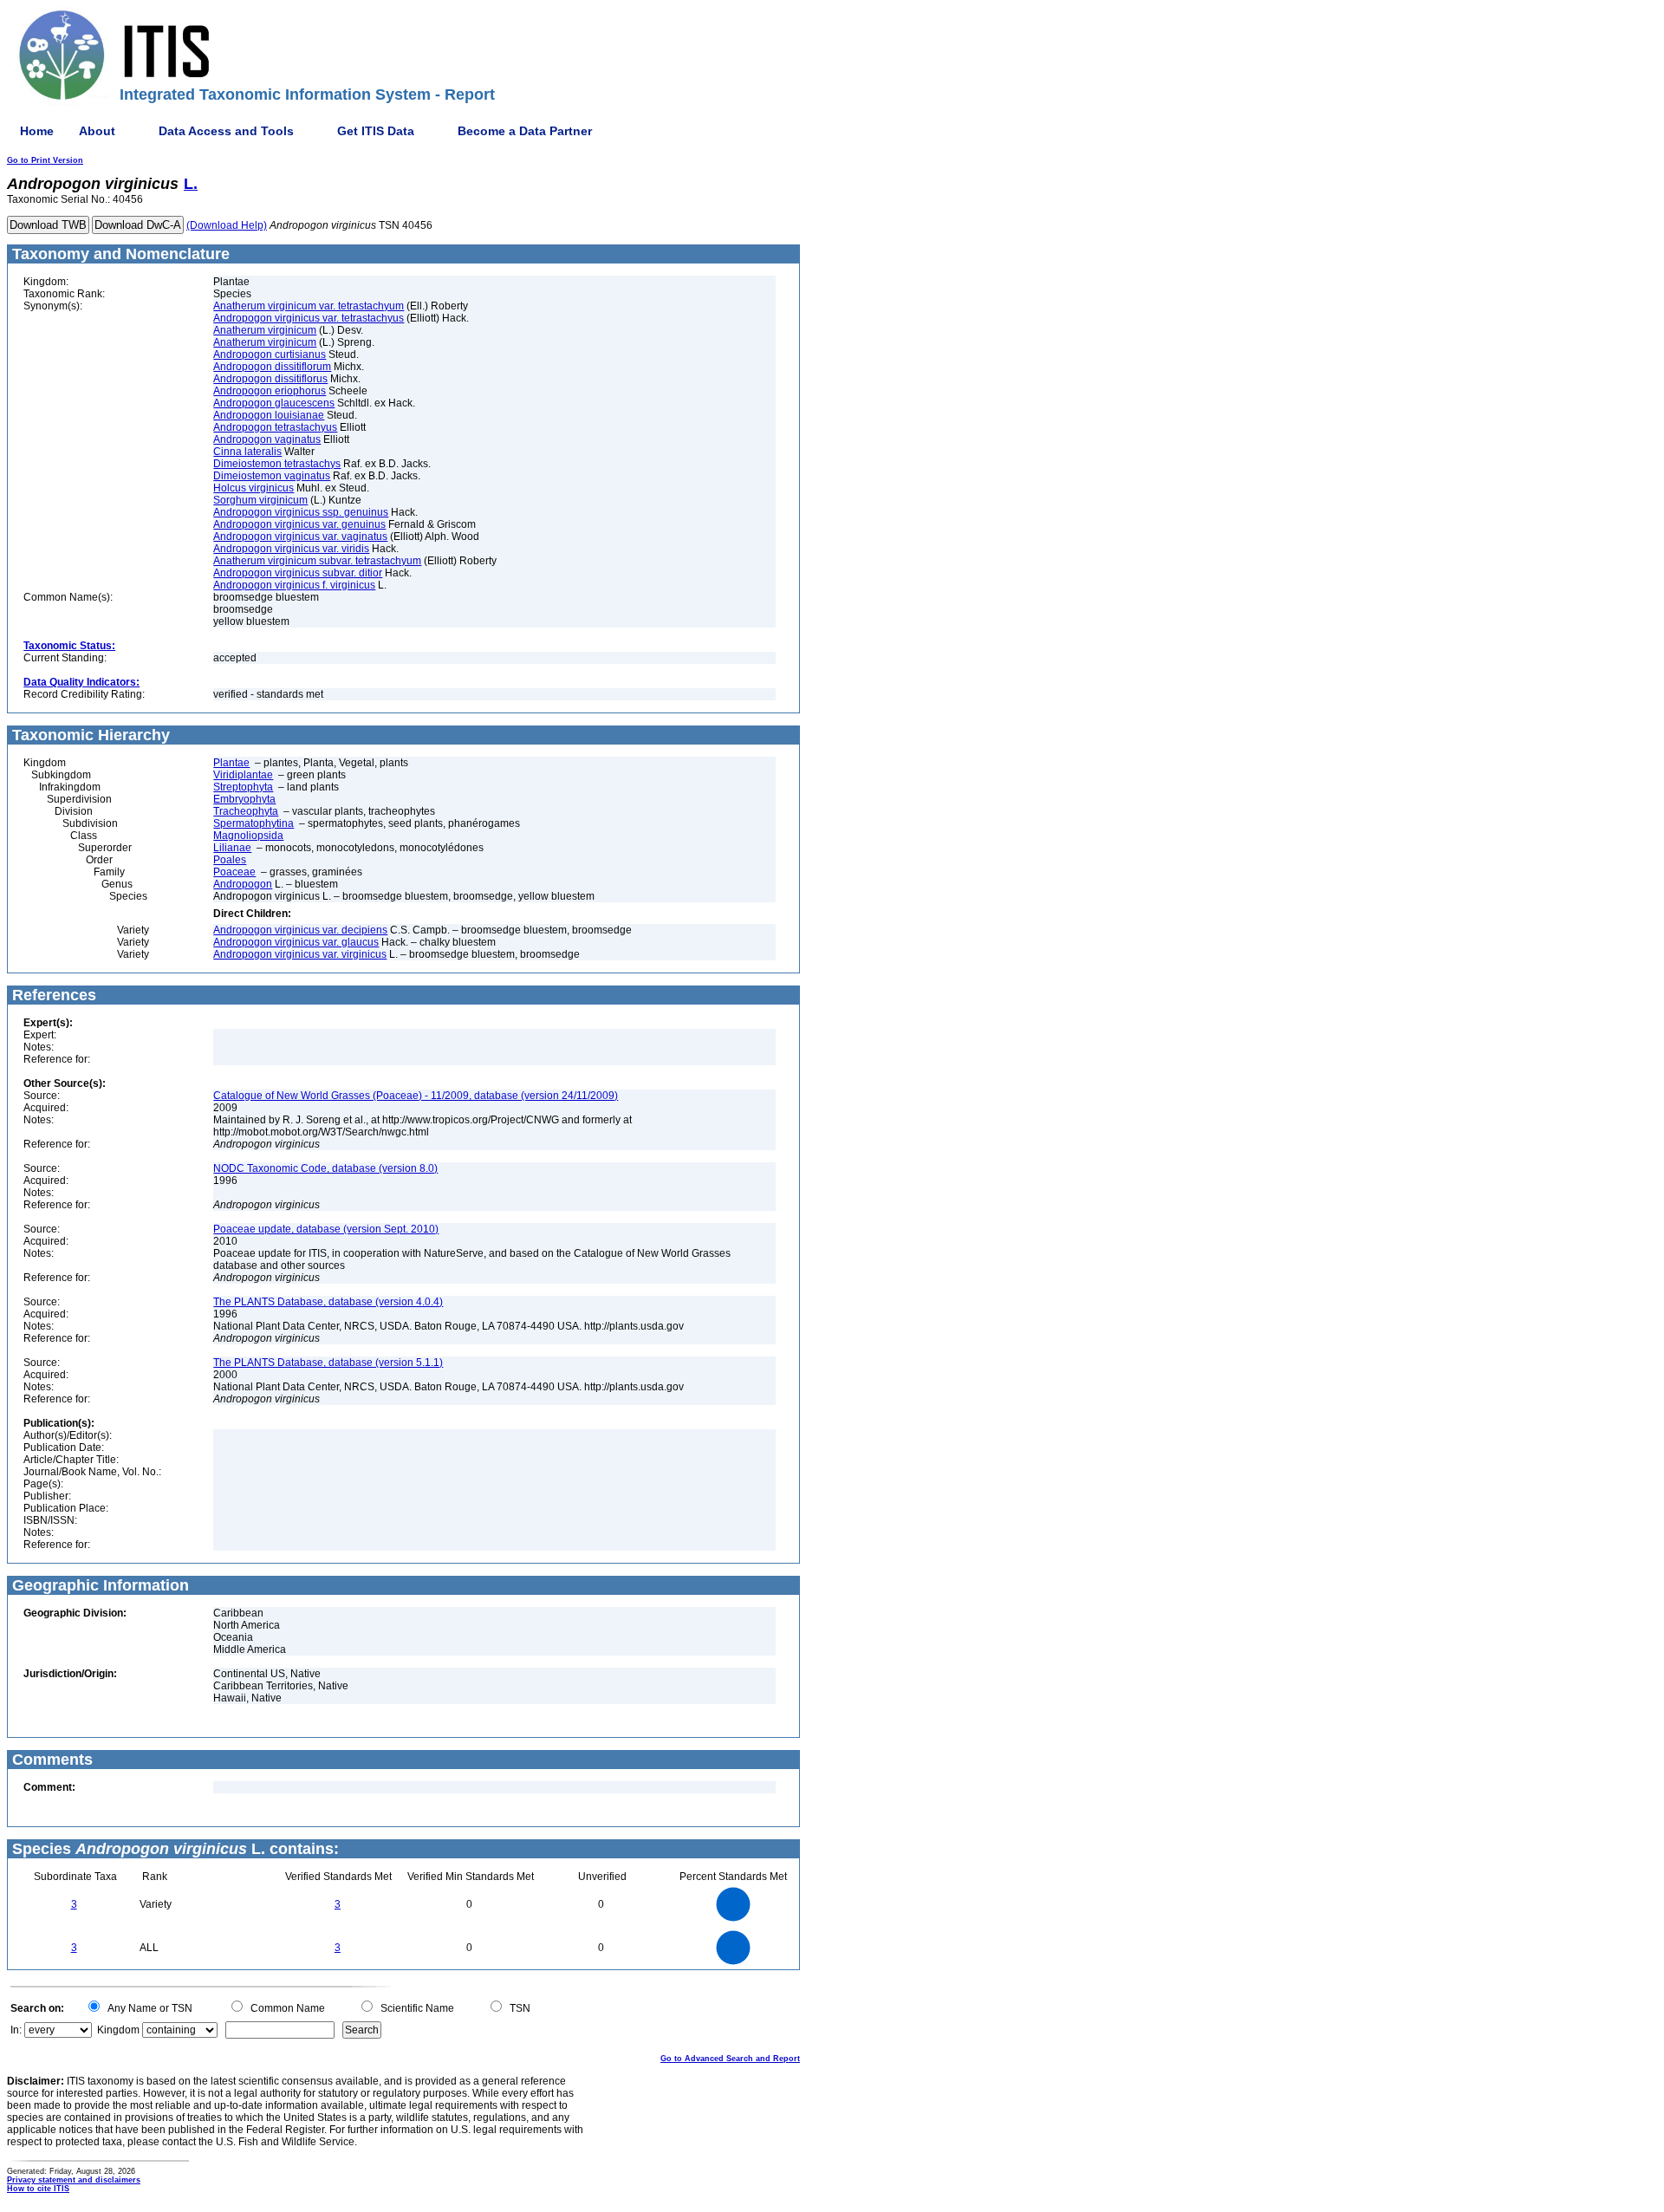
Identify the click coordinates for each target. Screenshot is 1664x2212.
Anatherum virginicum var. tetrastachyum (309, 306)
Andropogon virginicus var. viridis (291, 549)
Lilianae (232, 848)
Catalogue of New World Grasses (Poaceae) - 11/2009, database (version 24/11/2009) (416, 1096)
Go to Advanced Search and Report (730, 2059)
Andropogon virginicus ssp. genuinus (301, 512)
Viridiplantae (243, 775)
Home (37, 131)
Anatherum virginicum (265, 330)
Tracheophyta (246, 811)
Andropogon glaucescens (274, 403)
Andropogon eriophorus (270, 391)
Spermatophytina (253, 823)
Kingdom (118, 2030)
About (97, 131)
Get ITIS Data (376, 131)
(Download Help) (227, 225)
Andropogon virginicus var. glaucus (296, 942)
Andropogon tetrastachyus (275, 427)
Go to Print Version (45, 160)
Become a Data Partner (525, 131)
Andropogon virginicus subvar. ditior (298, 573)
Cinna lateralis (247, 452)
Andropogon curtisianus (270, 355)
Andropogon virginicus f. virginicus (294, 585)
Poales (230, 860)
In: (16, 2030)
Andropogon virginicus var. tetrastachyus (309, 318)
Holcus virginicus (253, 488)
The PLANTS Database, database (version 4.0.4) (328, 1302)
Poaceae (234, 872)
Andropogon (243, 884)
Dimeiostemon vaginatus (272, 476)
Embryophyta (244, 799)
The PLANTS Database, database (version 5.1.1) (328, 1363)
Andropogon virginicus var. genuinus (299, 524)
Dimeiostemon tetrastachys (277, 464)
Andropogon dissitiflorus (270, 379)
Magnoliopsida (248, 836)
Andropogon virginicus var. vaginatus (300, 537)
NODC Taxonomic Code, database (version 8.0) (325, 1168)
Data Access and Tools (226, 131)
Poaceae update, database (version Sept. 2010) (326, 1229)
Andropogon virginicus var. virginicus (300, 954)
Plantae (231, 763)
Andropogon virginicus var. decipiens (300, 930)
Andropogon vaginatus (267, 439)
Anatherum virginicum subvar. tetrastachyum (317, 561)
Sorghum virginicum (260, 500)
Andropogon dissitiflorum (272, 367)
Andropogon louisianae (269, 415)
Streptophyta (243, 787)
